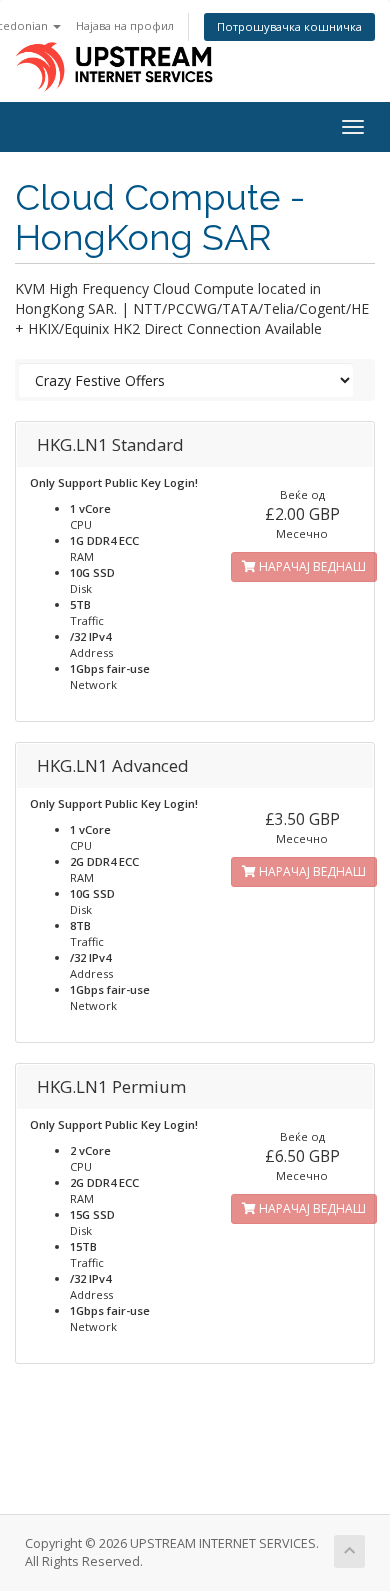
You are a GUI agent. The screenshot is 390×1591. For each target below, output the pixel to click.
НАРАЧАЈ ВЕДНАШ (311, 566)
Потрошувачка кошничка (289, 26)
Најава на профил (125, 25)
